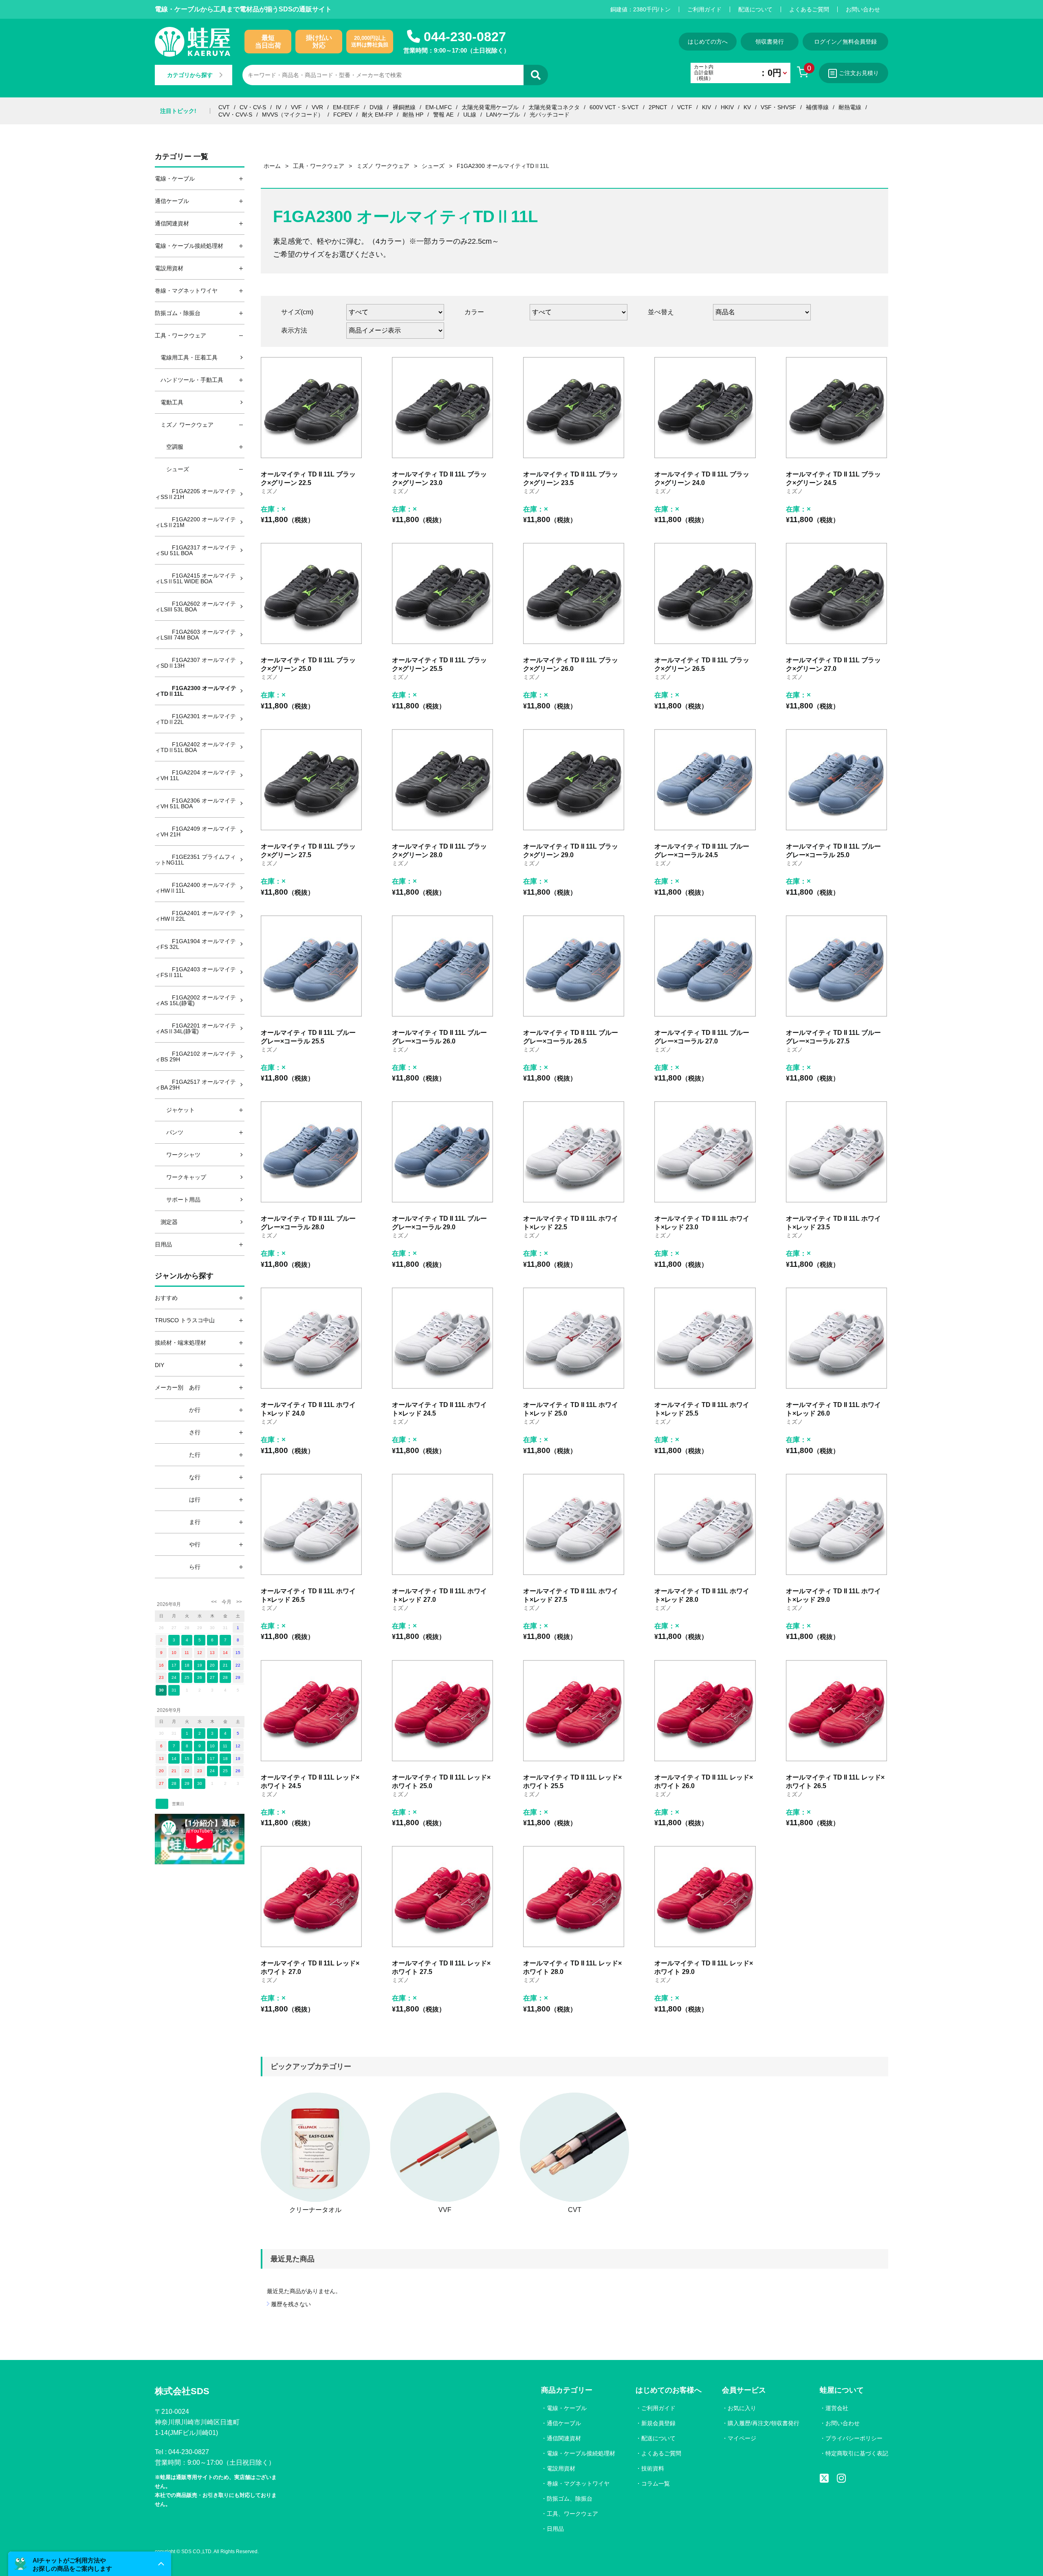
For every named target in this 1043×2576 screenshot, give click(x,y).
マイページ (742, 2438)
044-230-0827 (465, 37)
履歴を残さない (291, 2304)
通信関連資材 (564, 2438)
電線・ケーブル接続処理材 (581, 2453)
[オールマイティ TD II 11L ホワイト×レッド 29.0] (836, 1524)
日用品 (555, 2529)
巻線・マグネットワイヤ (578, 2483)
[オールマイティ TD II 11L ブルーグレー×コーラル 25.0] (836, 780)
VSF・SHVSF (778, 107)
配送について (755, 9)
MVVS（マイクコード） (293, 115)
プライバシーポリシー (854, 2438)
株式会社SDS (182, 2391)
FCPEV (343, 115)
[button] (90, 2564)
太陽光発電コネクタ (554, 107)
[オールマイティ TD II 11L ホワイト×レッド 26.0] (836, 1338)
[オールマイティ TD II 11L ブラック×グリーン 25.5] (442, 593)
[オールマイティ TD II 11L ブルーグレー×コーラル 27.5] (836, 966)
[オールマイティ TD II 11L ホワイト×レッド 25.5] (705, 1338)
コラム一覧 (656, 2483)
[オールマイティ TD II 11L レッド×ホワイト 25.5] (574, 1711)
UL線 (470, 115)
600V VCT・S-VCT (614, 107)
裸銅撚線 (404, 107)
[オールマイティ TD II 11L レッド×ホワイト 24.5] (311, 1711)
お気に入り (742, 2408)
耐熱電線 (850, 107)
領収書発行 (770, 42)
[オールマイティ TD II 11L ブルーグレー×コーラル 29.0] (442, 1152)
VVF (296, 107)
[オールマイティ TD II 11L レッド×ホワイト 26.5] (836, 1711)
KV (747, 107)
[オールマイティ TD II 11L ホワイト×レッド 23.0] (705, 1152)
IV (278, 107)
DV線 (376, 107)
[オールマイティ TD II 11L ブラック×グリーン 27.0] (836, 593)
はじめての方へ (708, 42)
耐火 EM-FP (377, 115)
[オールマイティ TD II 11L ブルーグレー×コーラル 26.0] (442, 966)
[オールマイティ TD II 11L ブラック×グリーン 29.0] (574, 780)
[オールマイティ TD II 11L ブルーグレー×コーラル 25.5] (311, 966)
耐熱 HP (413, 115)
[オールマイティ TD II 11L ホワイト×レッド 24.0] (311, 1338)
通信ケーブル (564, 2423)
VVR (317, 107)
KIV (706, 107)
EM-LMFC (439, 107)
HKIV (727, 107)
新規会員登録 (658, 2423)
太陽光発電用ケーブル (490, 107)
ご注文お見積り (859, 73)
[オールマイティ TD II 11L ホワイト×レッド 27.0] (442, 1524)
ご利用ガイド (704, 9)
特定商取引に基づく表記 (857, 2453)
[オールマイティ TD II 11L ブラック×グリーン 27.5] (311, 780)
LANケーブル (503, 115)
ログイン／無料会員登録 (845, 42)
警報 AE (443, 115)
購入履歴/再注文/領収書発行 (764, 2423)
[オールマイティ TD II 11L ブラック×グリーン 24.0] (705, 408)
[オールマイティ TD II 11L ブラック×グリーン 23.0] (442, 408)
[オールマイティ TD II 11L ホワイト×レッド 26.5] (311, 1524)
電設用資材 (561, 2468)
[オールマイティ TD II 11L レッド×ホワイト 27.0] (311, 1897)
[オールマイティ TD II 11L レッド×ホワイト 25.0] (442, 1711)
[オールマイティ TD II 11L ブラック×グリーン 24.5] (836, 408)
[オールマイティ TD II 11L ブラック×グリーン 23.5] (574, 408)
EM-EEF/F (346, 107)
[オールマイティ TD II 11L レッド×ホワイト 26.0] (705, 1711)
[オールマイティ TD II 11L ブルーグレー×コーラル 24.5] (705, 780)
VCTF (685, 107)
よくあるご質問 (809, 9)
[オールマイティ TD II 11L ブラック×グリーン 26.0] (574, 593)
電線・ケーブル (567, 2408)
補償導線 (817, 107)
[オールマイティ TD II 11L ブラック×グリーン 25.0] (311, 593)
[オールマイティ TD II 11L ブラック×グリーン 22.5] (311, 408)
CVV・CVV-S (235, 115)
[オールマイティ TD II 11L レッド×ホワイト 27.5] (442, 1897)
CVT (224, 107)
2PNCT (658, 107)
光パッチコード (550, 115)
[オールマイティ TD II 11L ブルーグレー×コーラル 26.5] (574, 966)
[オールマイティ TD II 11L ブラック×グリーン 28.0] (442, 780)
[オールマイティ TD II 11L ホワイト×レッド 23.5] (836, 1152)
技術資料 (653, 2468)
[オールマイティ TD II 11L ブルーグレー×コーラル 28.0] (311, 1152)
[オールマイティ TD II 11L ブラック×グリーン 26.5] (705, 593)
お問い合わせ (863, 9)
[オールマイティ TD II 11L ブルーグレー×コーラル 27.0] (705, 966)
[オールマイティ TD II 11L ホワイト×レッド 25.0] (574, 1338)
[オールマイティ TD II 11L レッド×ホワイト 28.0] (574, 1897)
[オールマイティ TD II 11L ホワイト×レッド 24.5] (442, 1338)
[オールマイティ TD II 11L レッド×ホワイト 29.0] (705, 1897)
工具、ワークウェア (572, 2514)
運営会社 (837, 2408)
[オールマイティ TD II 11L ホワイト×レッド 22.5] (574, 1152)
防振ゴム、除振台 (570, 2499)
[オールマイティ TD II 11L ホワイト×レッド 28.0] (705, 1524)
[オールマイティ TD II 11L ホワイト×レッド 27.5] (574, 1524)
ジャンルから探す (184, 1276)
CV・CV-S (253, 107)
